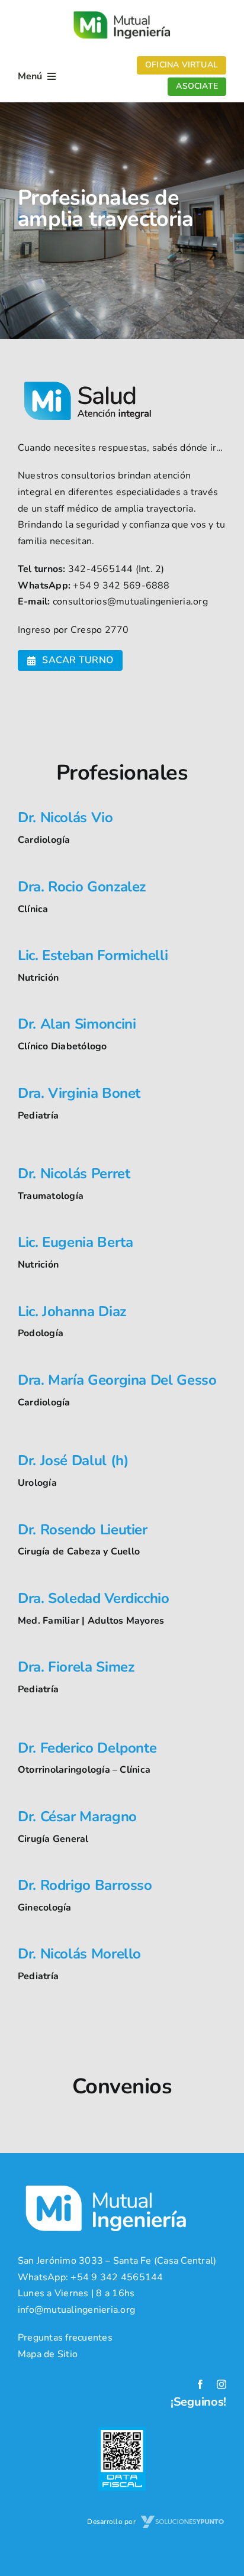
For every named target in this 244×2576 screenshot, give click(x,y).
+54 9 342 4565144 (117, 2277)
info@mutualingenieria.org (76, 2310)
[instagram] (221, 2384)
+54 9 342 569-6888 (121, 586)
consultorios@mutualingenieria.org (130, 602)
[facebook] (200, 2384)
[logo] (122, 11)
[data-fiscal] (122, 2432)
